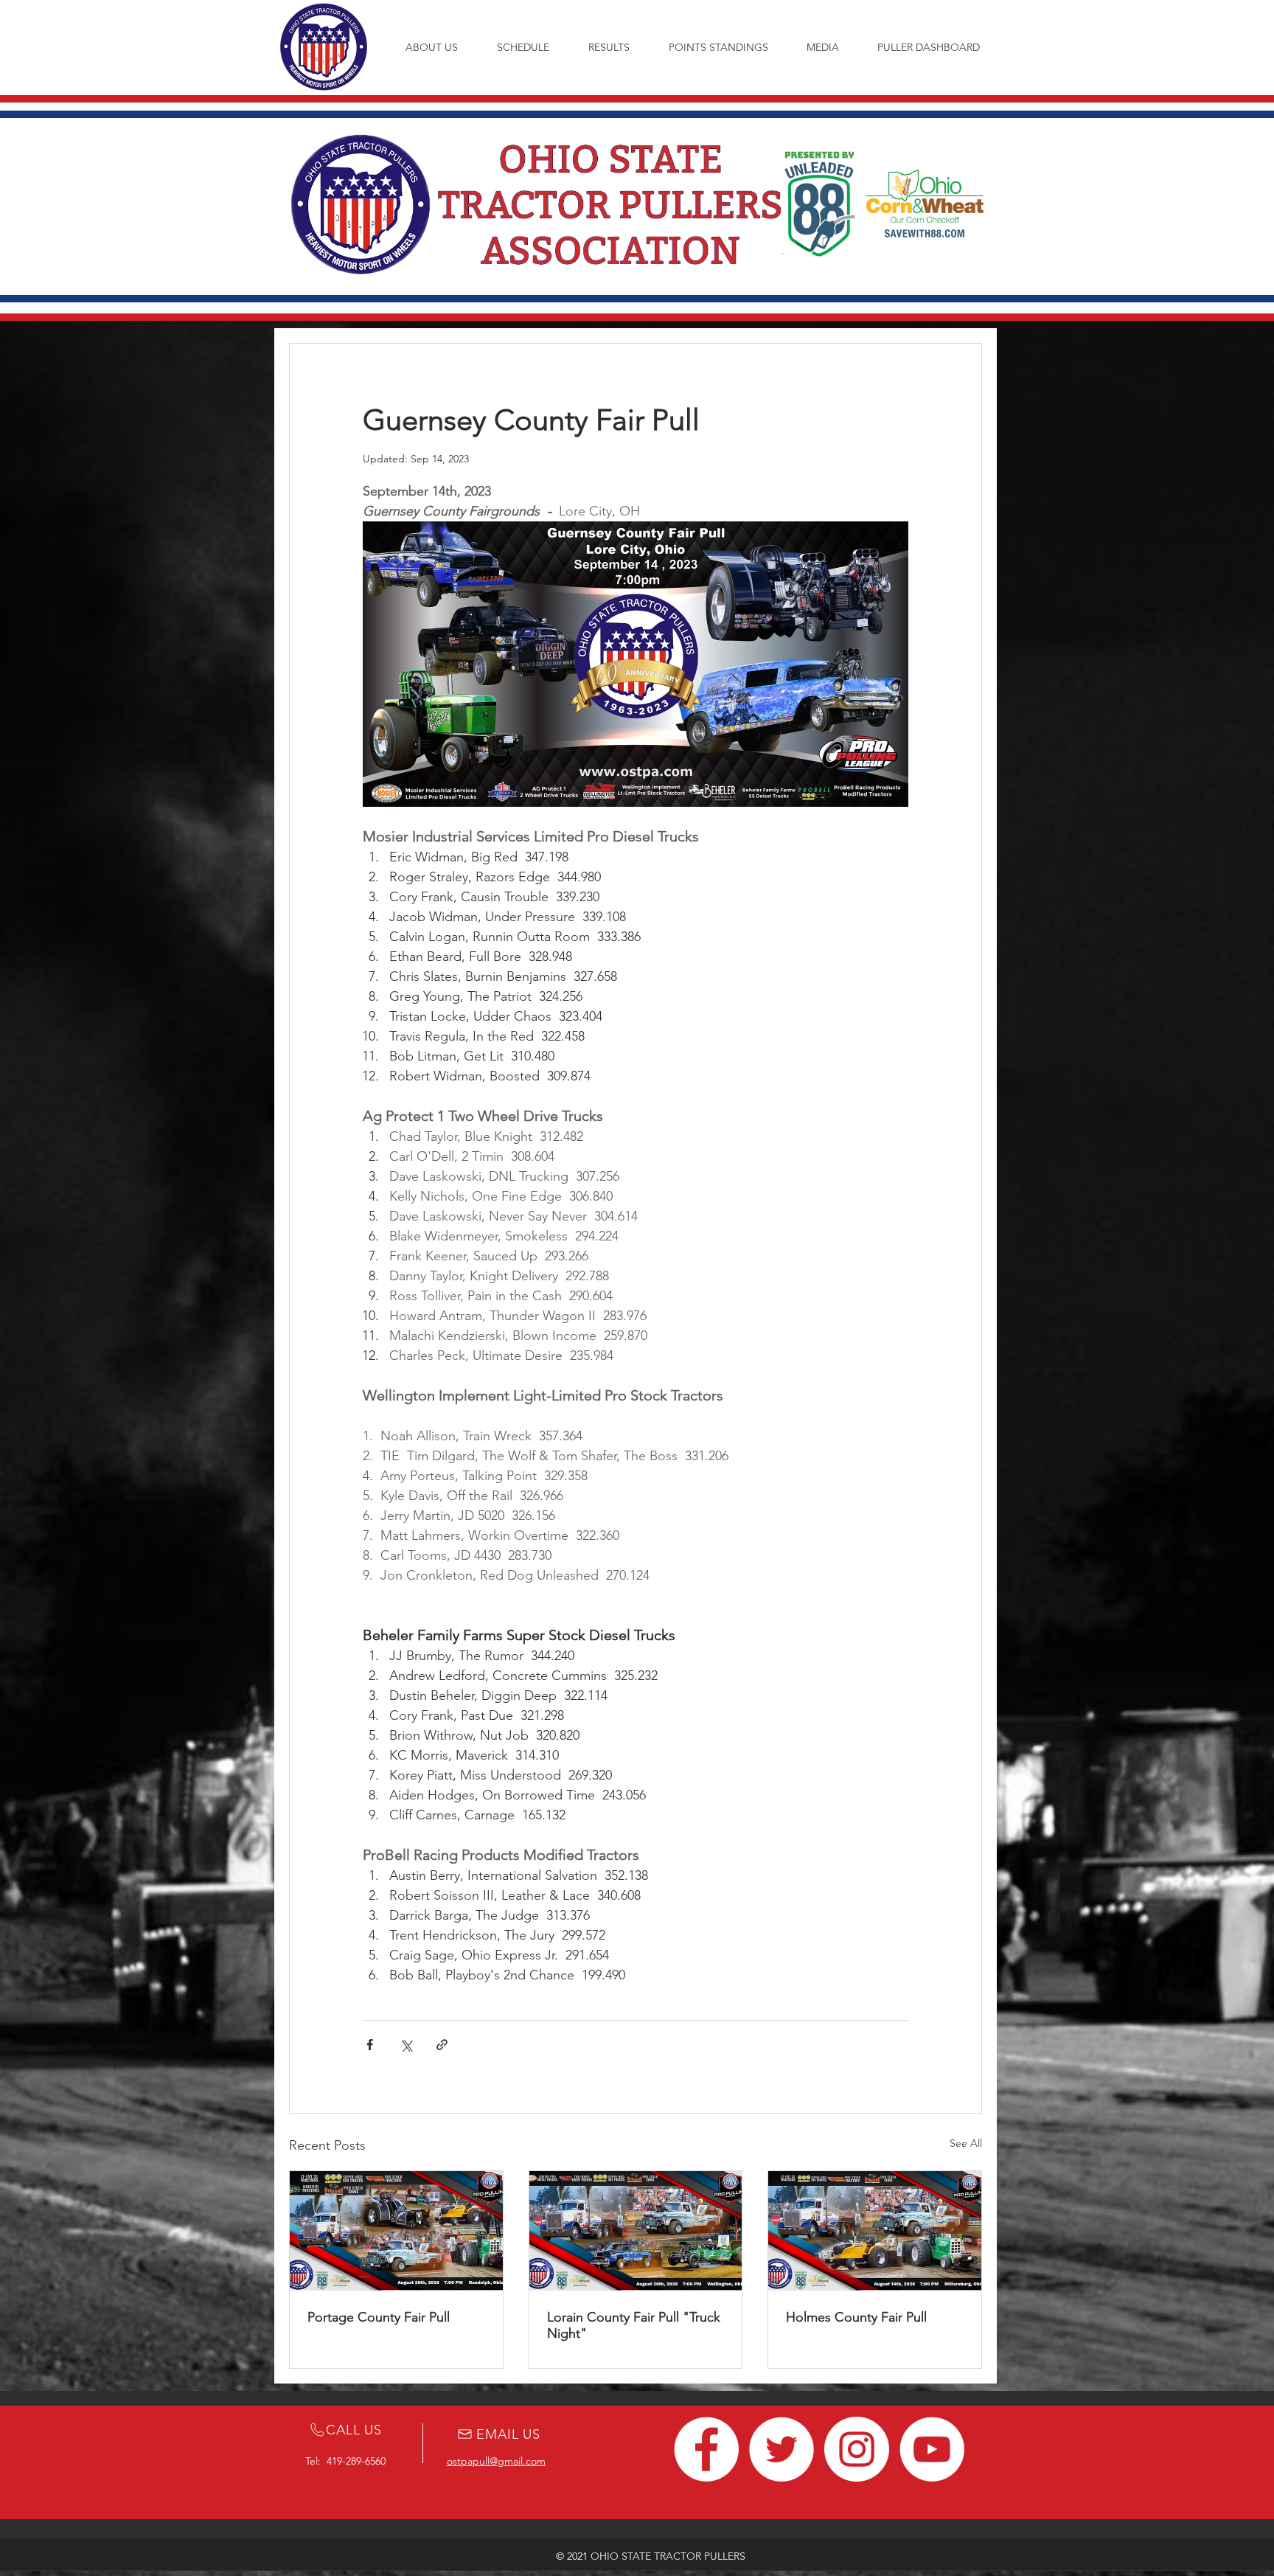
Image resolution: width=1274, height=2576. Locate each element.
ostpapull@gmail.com (496, 2461)
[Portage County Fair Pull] (396, 2231)
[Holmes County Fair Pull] (875, 2231)
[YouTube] (932, 2449)
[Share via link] (442, 2045)
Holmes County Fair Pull (856, 2317)
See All (966, 2143)
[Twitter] (782, 2449)
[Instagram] (857, 2449)
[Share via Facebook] (370, 2045)
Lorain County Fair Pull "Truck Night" (634, 2325)
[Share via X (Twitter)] (406, 2045)
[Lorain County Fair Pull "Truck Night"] (636, 2231)
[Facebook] (706, 2449)
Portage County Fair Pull (379, 2317)
